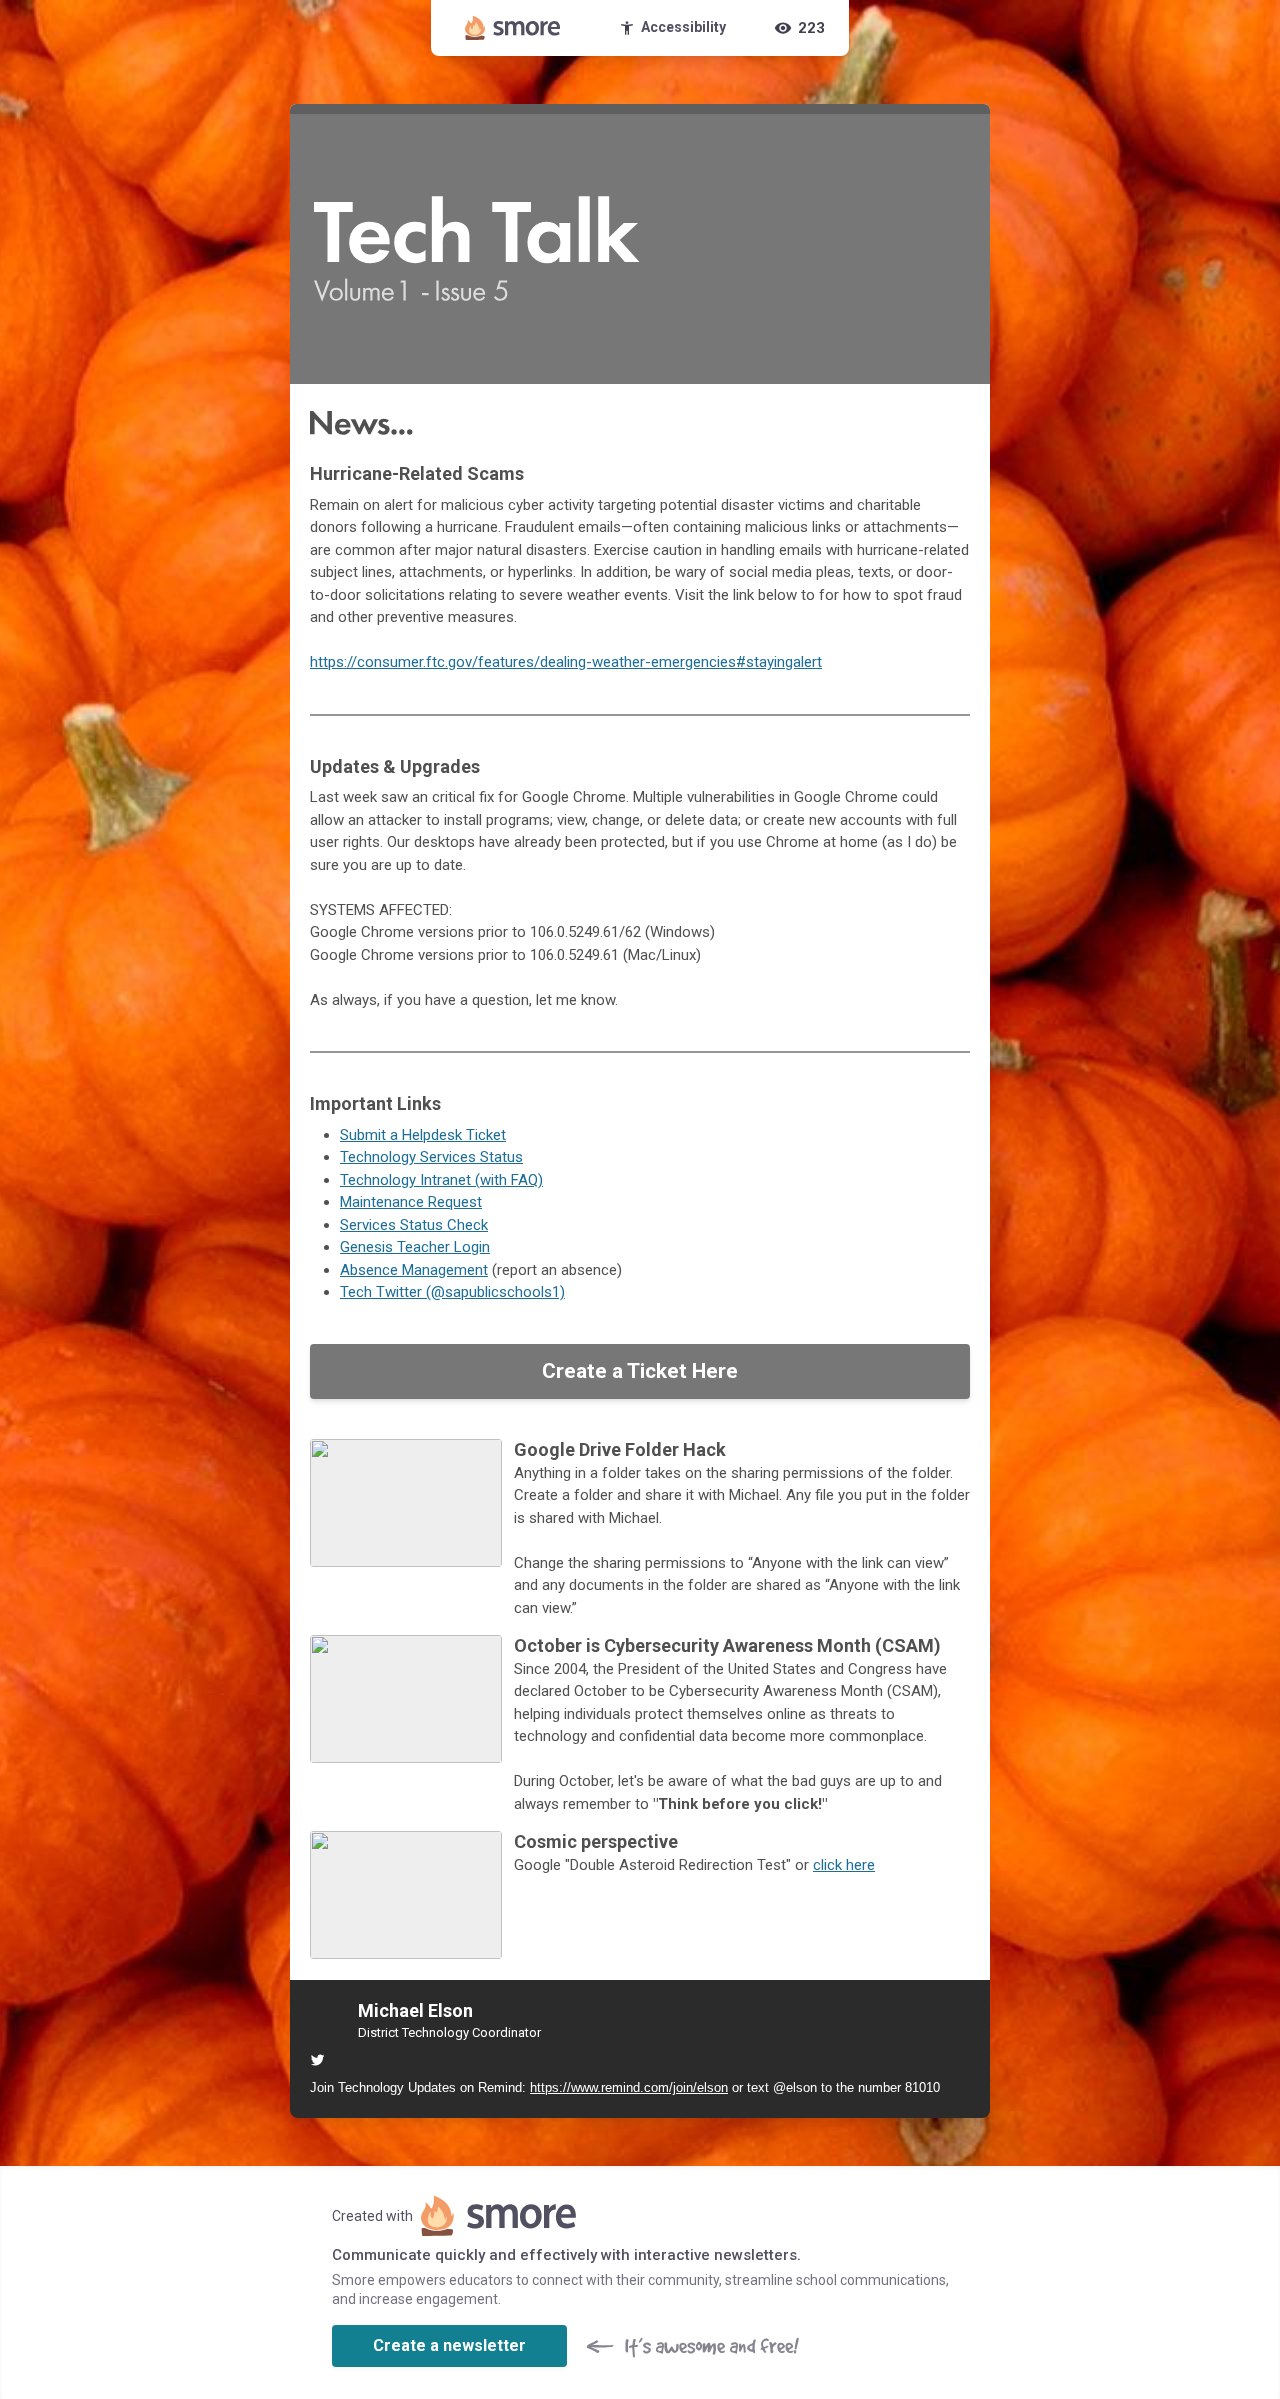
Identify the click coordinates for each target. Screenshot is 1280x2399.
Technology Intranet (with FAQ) (441, 1180)
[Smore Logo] (513, 28)
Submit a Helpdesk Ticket (423, 1135)
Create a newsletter (449, 2345)
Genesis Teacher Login (415, 1247)
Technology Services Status (431, 1157)
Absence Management (414, 1270)
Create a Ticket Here (640, 1371)
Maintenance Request (411, 1202)
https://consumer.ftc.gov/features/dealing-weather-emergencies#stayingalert (566, 662)
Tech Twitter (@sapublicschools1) (452, 1292)
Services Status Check (414, 1225)
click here (844, 1865)
